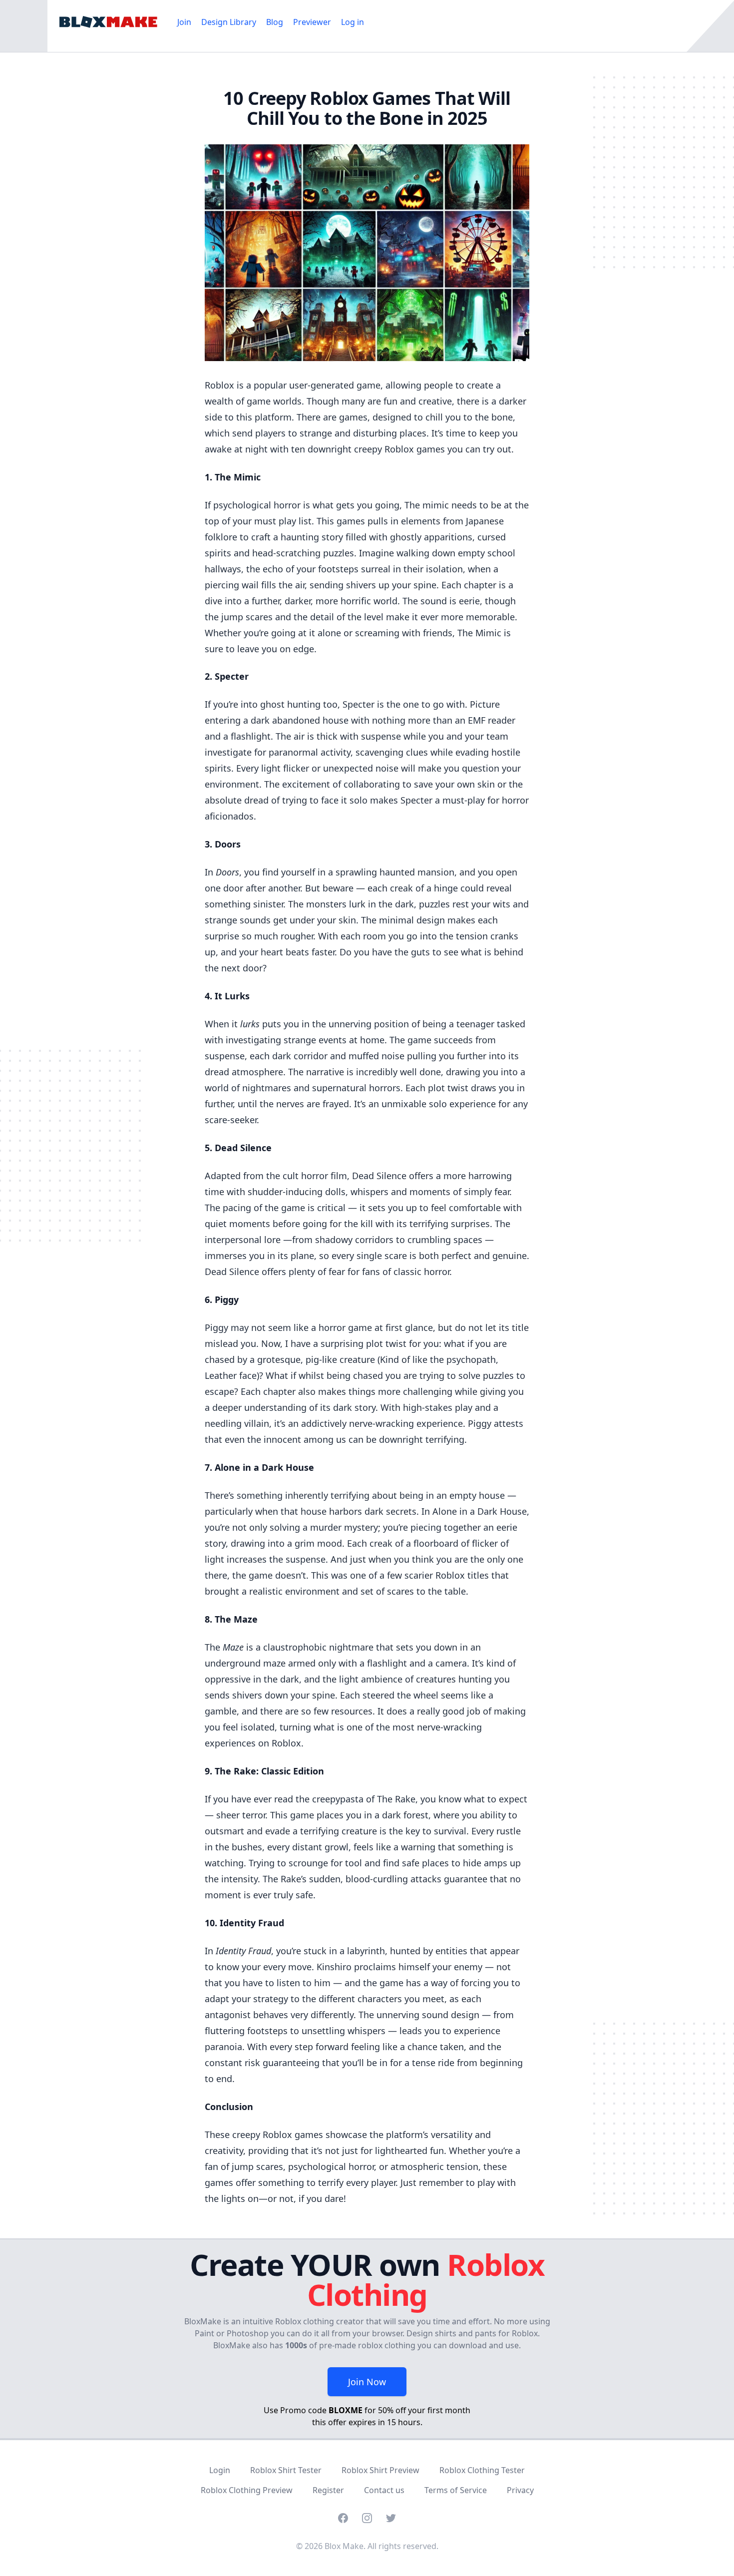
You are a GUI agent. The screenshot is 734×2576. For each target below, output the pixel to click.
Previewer (312, 22)
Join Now (367, 2382)
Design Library (229, 22)
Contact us (384, 2490)
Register (328, 2490)
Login (220, 2470)
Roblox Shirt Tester (286, 2470)
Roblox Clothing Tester (482, 2470)
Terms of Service (456, 2490)
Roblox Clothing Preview (247, 2490)
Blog (275, 22)
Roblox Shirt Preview (380, 2470)
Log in (353, 22)
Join (184, 22)
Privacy (520, 2490)
